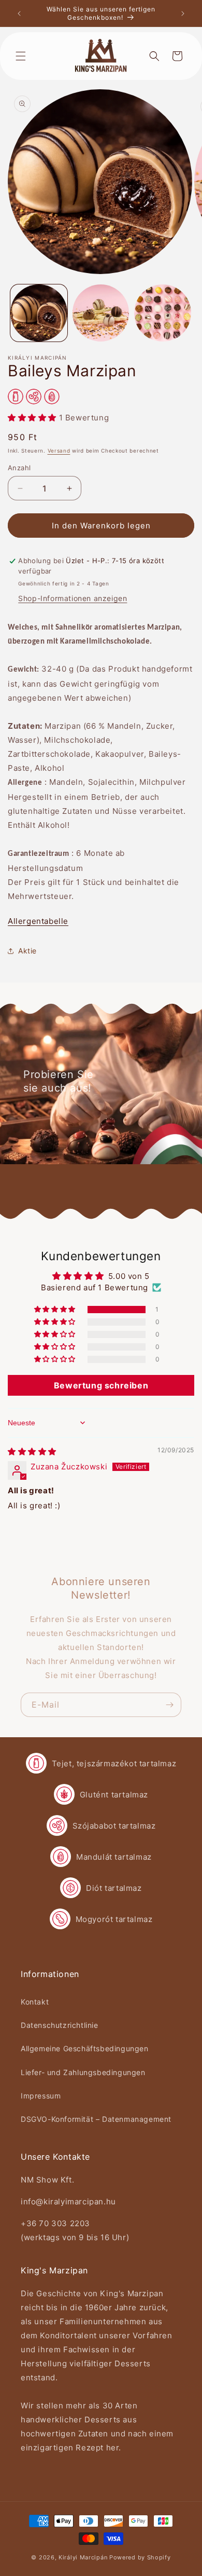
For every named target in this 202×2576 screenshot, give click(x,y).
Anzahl (19, 468)
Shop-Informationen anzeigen (73, 598)
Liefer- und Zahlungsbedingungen (83, 2072)
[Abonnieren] (169, 1705)
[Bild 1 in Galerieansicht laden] (39, 313)
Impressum (41, 2096)
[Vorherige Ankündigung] (19, 13)
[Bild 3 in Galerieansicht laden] (163, 313)
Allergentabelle (38, 921)
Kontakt (35, 2002)
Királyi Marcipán (83, 2557)
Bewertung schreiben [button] (101, 1385)
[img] (32, 1451)
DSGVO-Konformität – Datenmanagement (96, 2119)
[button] (21, 56)
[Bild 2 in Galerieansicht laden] (101, 313)
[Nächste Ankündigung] (183, 13)
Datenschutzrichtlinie (60, 2025)
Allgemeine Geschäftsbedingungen (85, 2048)
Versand (59, 451)
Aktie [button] (27, 951)
